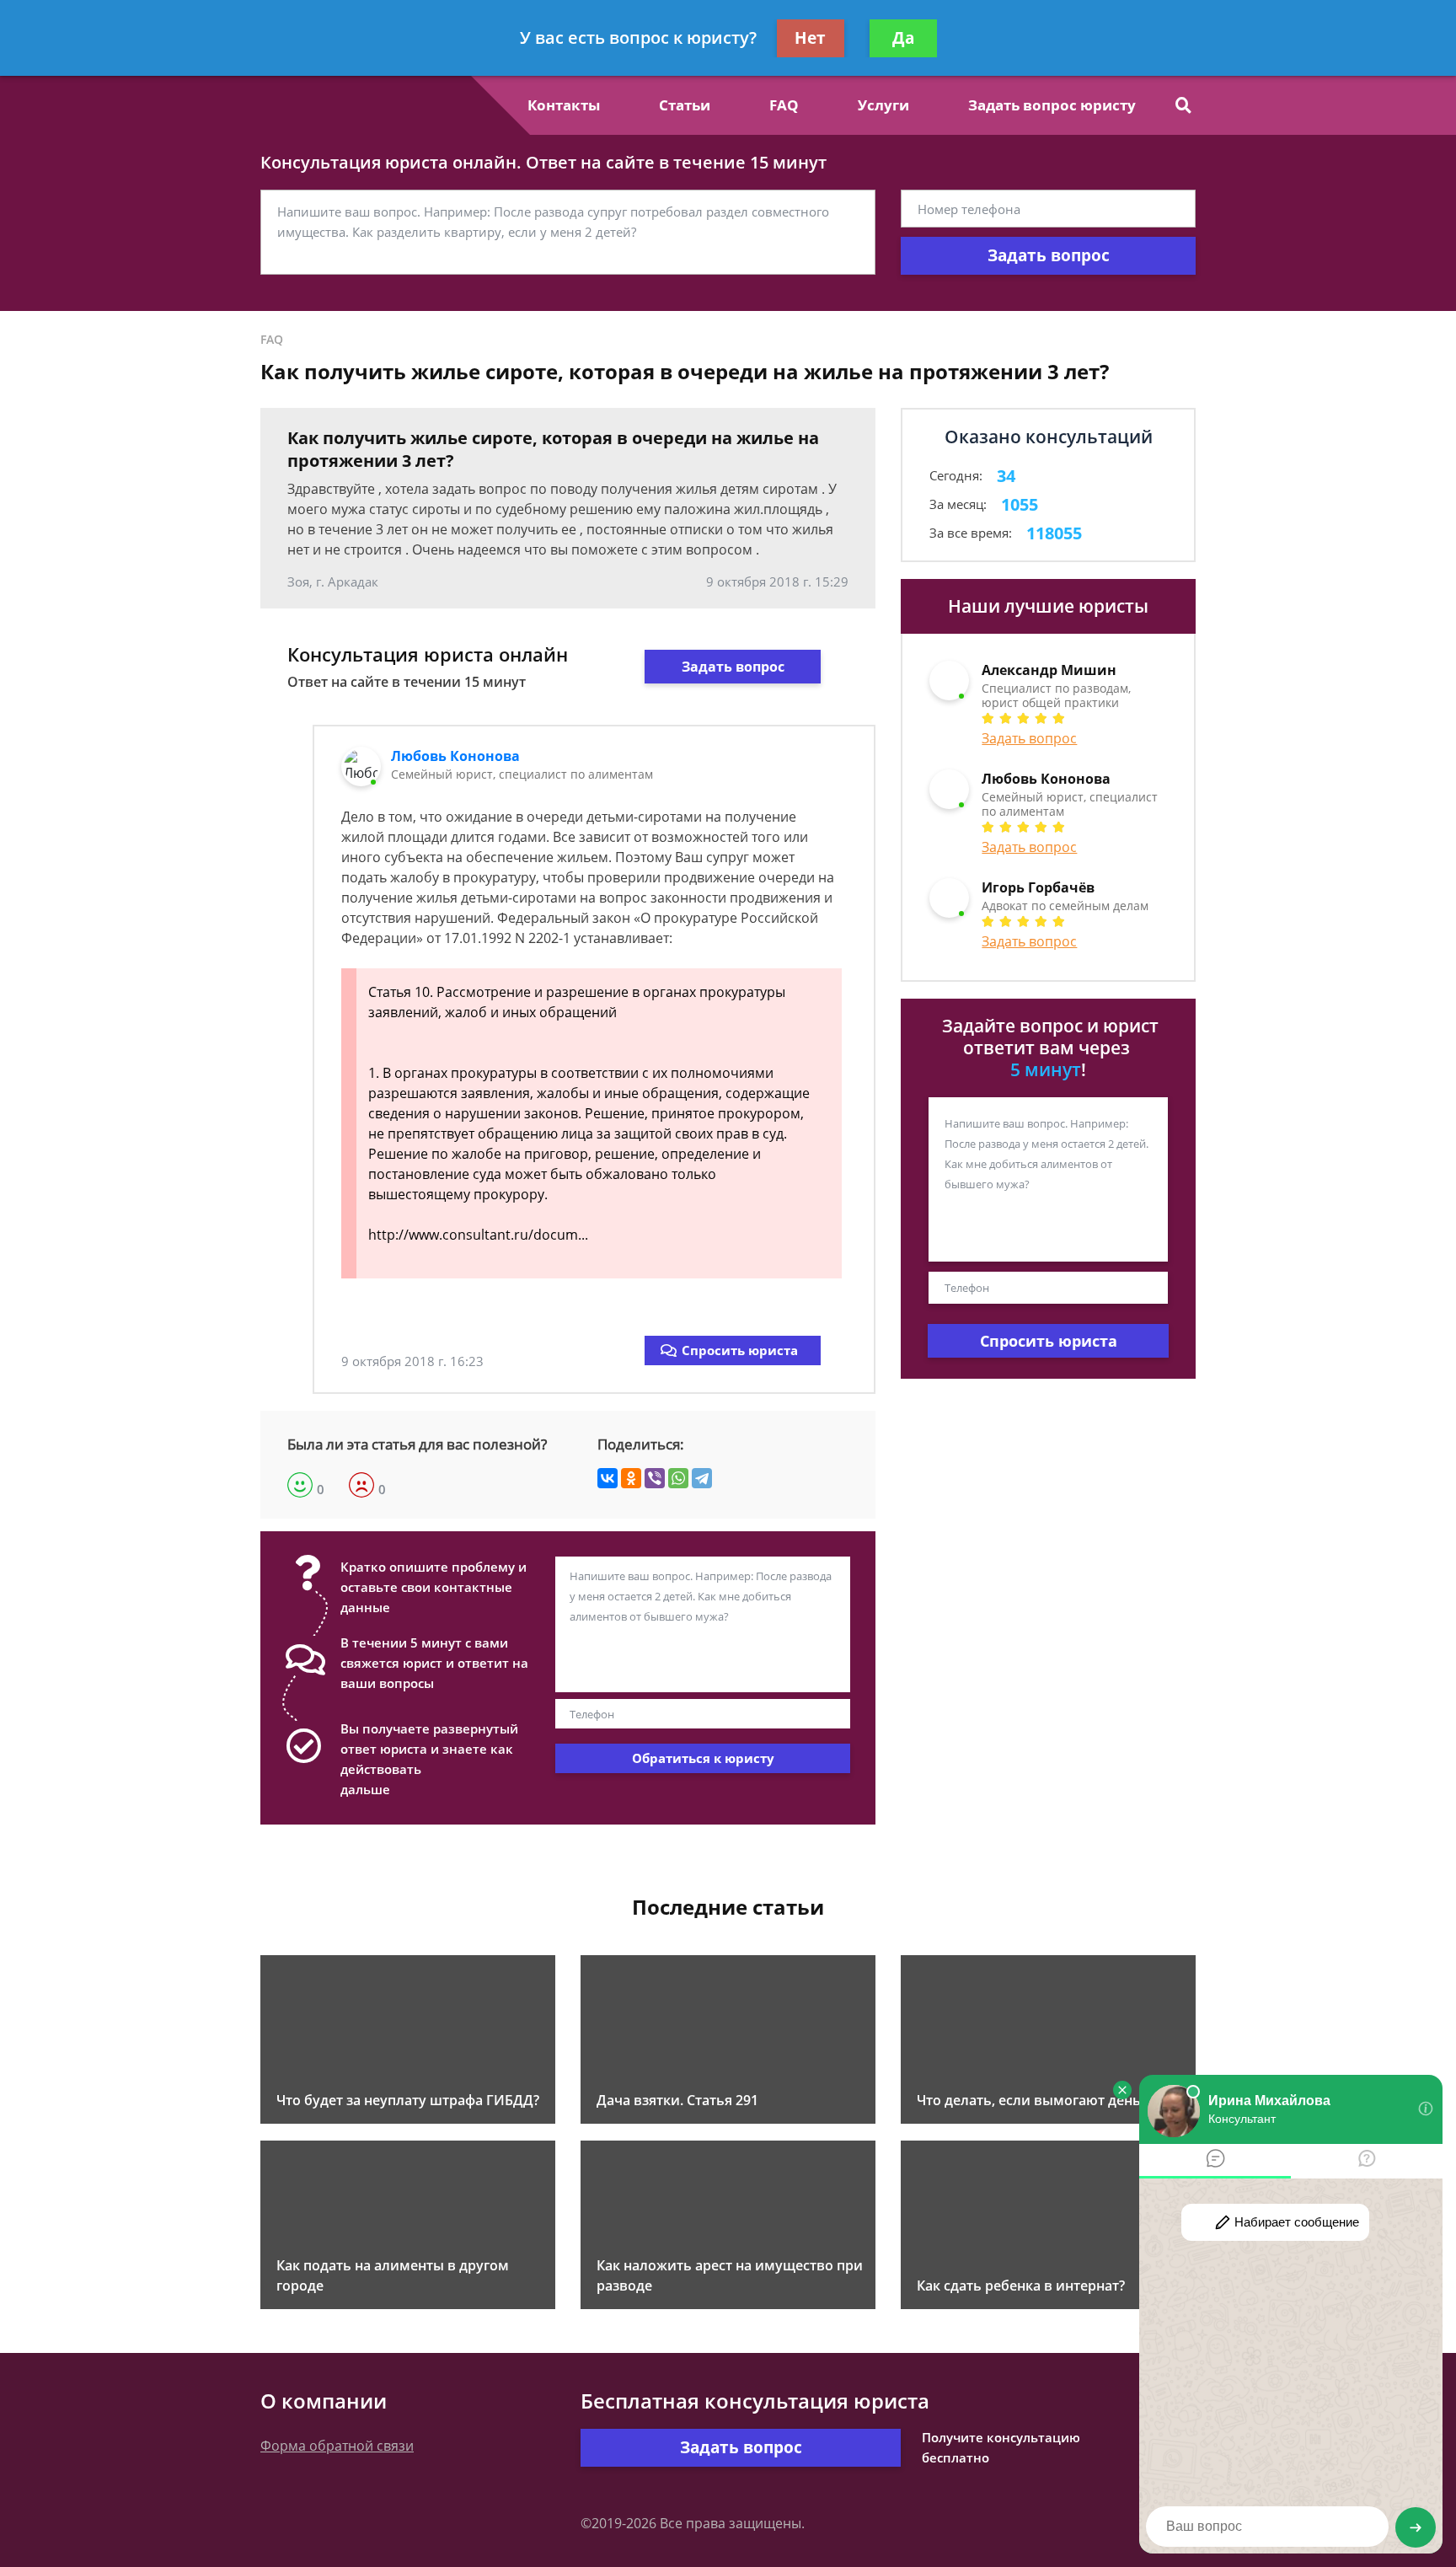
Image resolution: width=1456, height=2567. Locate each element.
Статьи (685, 105)
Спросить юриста (740, 1350)
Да (903, 38)
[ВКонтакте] (608, 1478)
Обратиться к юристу (703, 1758)
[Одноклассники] (631, 1478)
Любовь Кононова (455, 756)
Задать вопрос (1049, 255)
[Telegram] (702, 1478)
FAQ (784, 105)
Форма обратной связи (337, 2446)
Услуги (883, 105)
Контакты (564, 105)
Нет (810, 38)
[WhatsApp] (678, 1478)
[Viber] (655, 1478)
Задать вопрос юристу (1052, 105)
